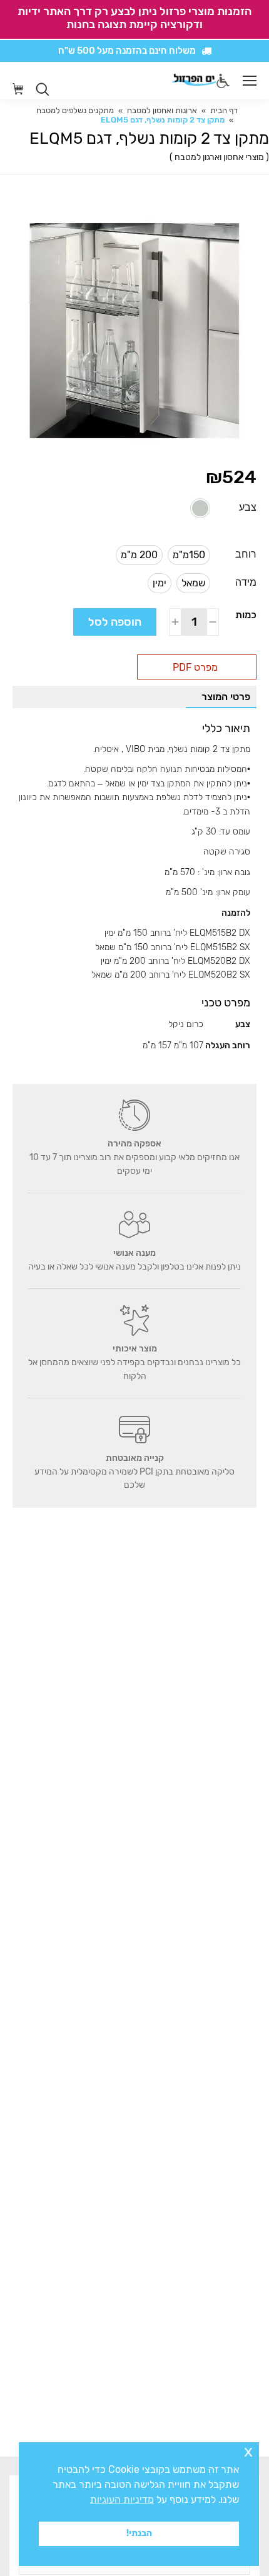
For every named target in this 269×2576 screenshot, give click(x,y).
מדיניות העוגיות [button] (122, 2499)
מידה (246, 582)
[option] (200, 508)
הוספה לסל (115, 622)
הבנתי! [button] (139, 2533)
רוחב (246, 554)
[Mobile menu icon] (250, 81)
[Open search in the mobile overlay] (43, 89)
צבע (248, 507)
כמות (246, 615)
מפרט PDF (195, 667)
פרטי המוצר (226, 697)
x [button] (248, 2451)
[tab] (221, 697)
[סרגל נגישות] (223, 81)
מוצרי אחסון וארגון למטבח (219, 157)
